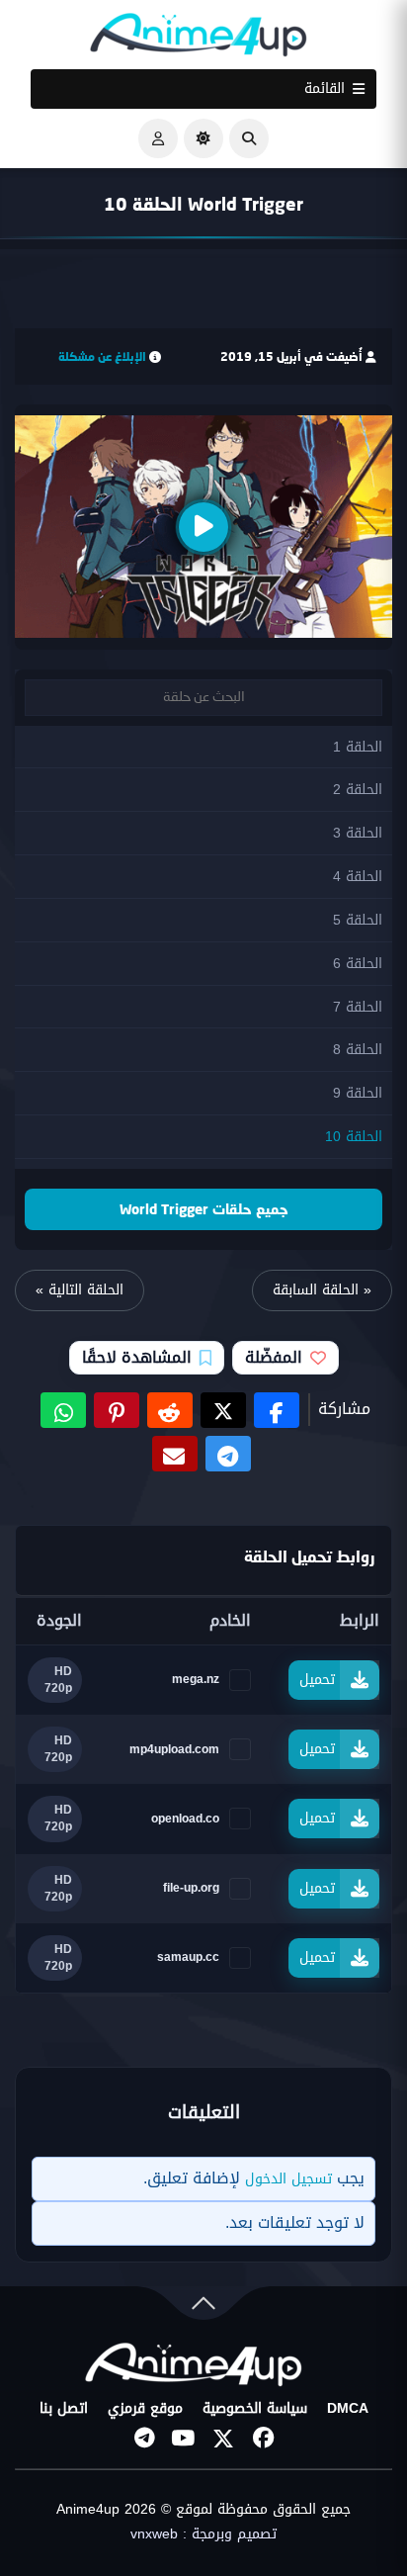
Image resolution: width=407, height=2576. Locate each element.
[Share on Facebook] (277, 1410)
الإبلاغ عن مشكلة (102, 356)
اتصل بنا (64, 2409)
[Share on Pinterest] (117, 1410)
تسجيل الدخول (288, 2179)
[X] (223, 2439)
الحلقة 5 (358, 920)
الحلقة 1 (358, 747)
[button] (249, 138)
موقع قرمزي (145, 2409)
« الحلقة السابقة (322, 1290)
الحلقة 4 (358, 877)
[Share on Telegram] (228, 1454)
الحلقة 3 (358, 833)
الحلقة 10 (354, 1137)
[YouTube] (184, 2439)
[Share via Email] (175, 1454)
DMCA (348, 2409)
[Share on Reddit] (170, 1410)
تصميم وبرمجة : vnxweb (203, 2534)
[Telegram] (144, 2439)
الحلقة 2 (358, 790)
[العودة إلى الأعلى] (203, 2308)
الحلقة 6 (358, 964)
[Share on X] (223, 1410)
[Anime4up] (199, 39)
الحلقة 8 (358, 1050)
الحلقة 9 (358, 1093)
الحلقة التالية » (80, 1290)
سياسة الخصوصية (255, 2409)
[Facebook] (263, 2439)
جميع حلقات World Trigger (204, 1209)
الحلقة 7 (358, 1007)
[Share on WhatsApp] (63, 1410)
